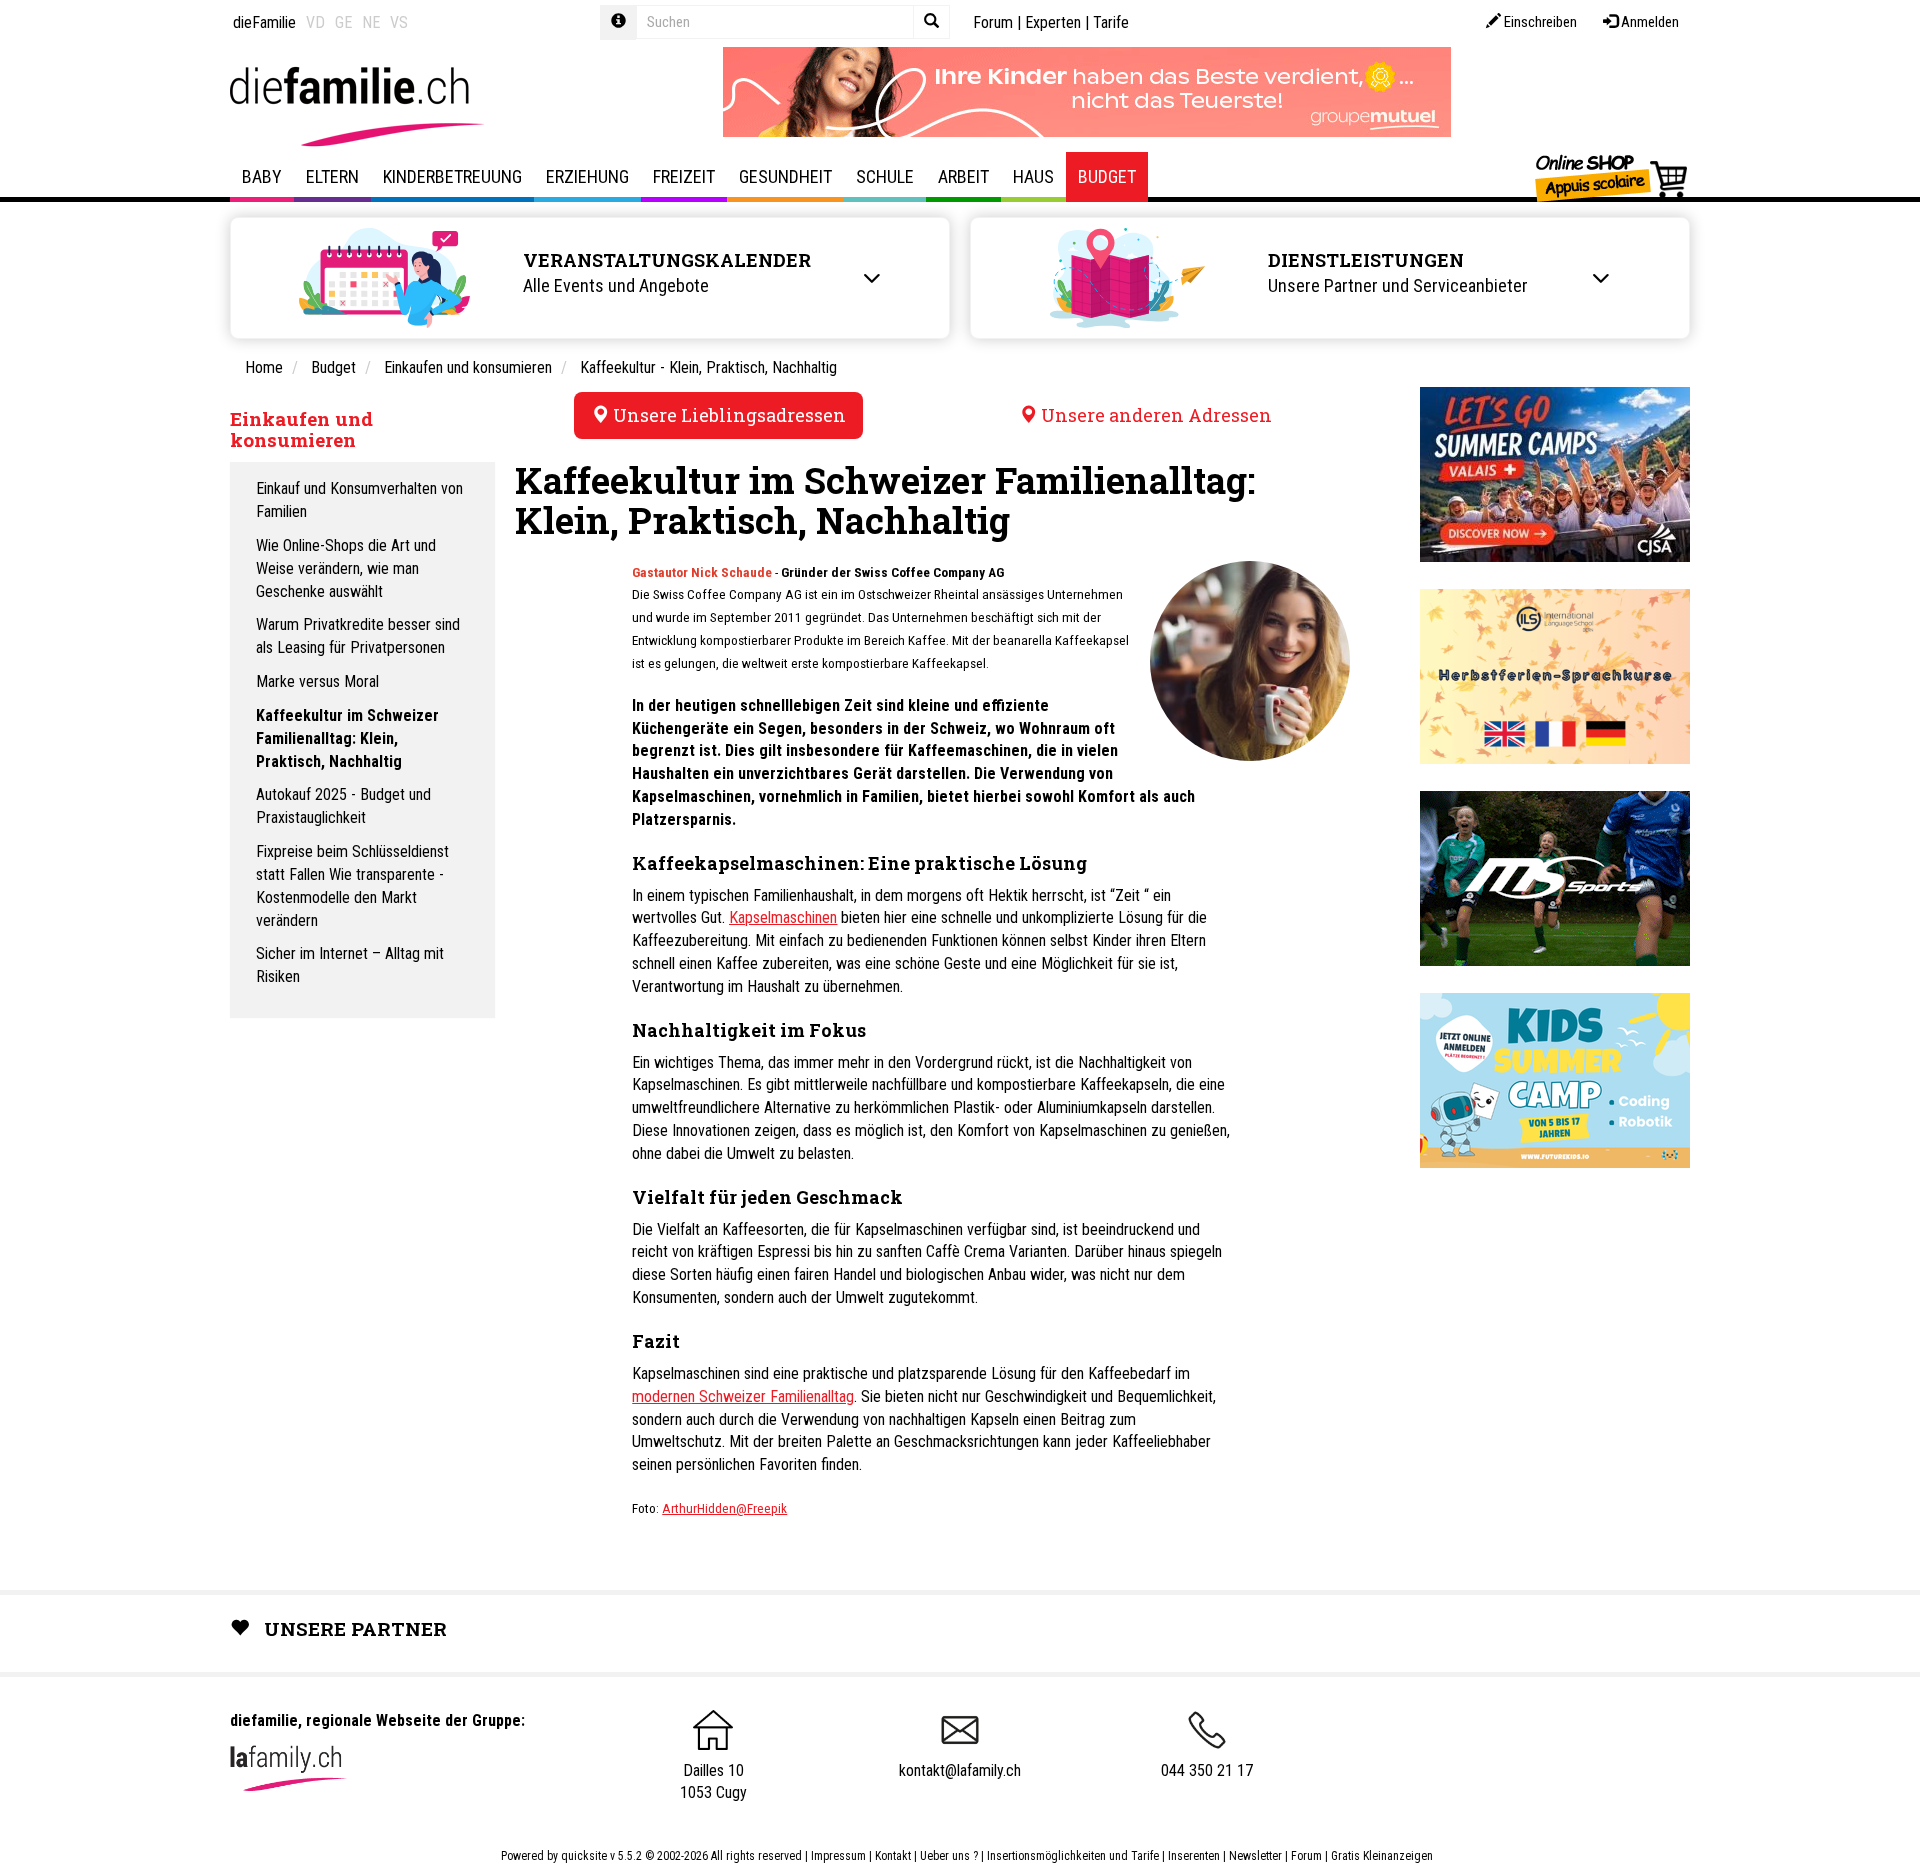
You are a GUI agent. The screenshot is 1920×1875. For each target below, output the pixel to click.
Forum (993, 22)
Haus (1033, 176)
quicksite (584, 1856)
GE (343, 22)
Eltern (332, 176)
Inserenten (1195, 1856)
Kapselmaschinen (783, 917)
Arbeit (963, 176)
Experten (1053, 22)
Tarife (1111, 22)
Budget (1107, 176)
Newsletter (1255, 1856)
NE (371, 22)
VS (399, 22)
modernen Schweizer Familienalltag (743, 1396)
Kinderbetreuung (452, 176)
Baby (262, 176)
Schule (885, 176)
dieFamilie (264, 22)
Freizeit (684, 176)
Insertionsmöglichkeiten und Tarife (1073, 1856)
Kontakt (893, 1856)
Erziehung (587, 176)
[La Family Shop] (1612, 177)
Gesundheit (785, 176)
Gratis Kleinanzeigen (1382, 1856)
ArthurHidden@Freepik (724, 1508)
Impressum (838, 1856)
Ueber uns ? (949, 1856)
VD (315, 22)
